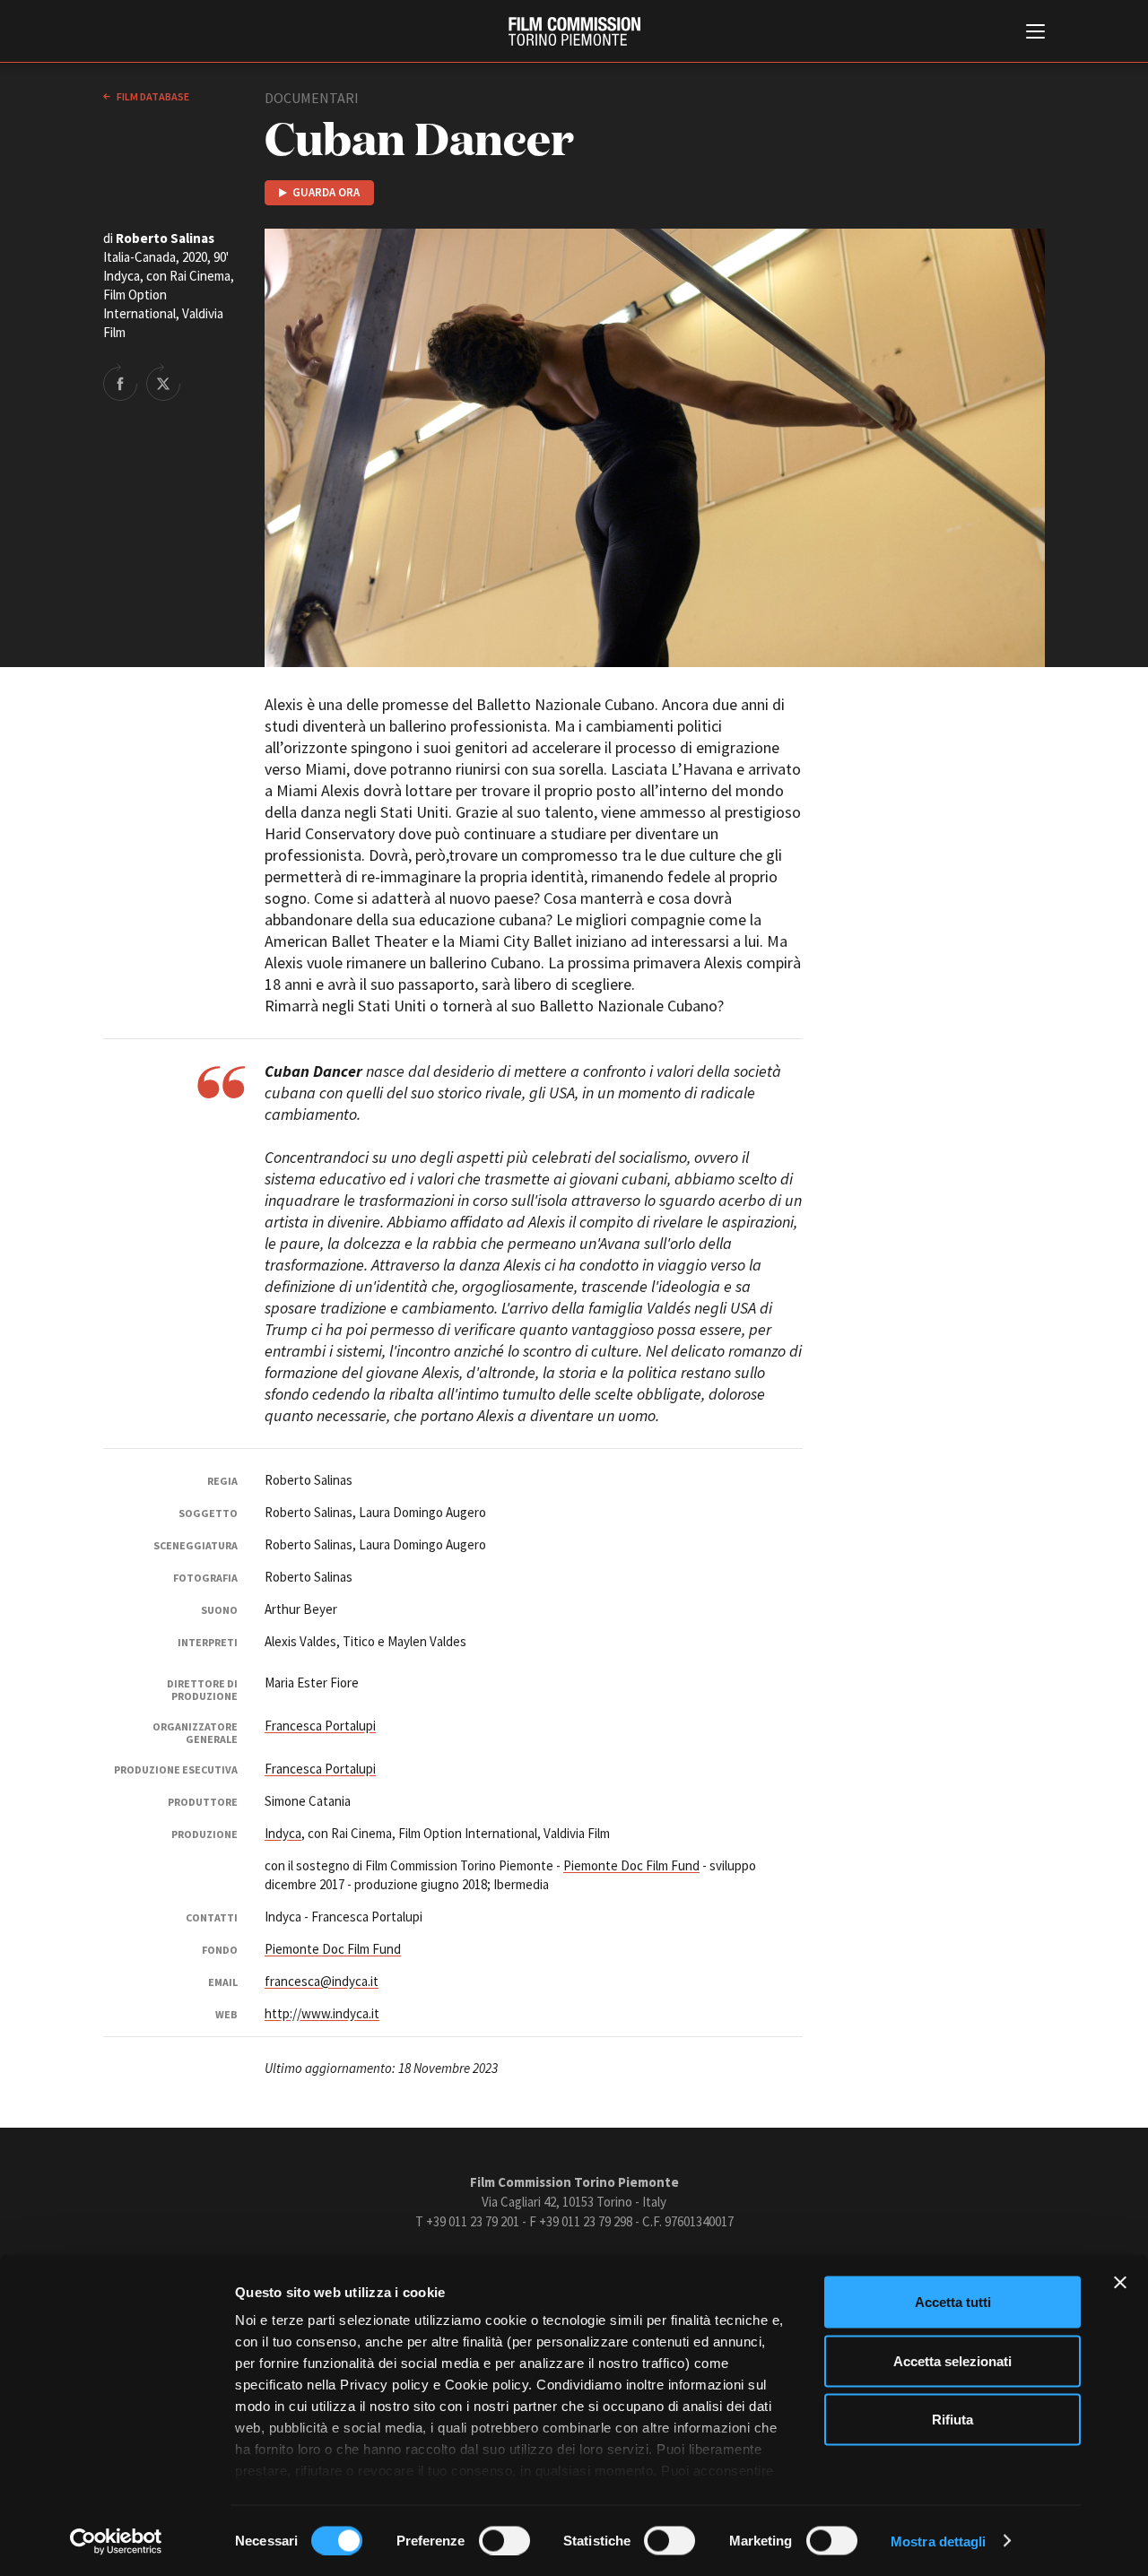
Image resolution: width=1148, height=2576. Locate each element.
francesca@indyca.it (322, 1981)
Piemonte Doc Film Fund (631, 1865)
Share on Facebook (120, 382)
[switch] (504, 2540)
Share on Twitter (163, 382)
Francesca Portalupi (320, 1726)
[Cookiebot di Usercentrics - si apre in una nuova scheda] (116, 2541)
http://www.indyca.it (322, 2013)
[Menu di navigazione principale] (1035, 33)
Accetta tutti (953, 2302)
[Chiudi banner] (1120, 2283)
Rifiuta (952, 2420)
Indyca (283, 1833)
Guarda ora (326, 192)
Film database (152, 96)
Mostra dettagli (939, 2541)
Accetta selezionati (952, 2360)
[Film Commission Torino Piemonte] (574, 31)
